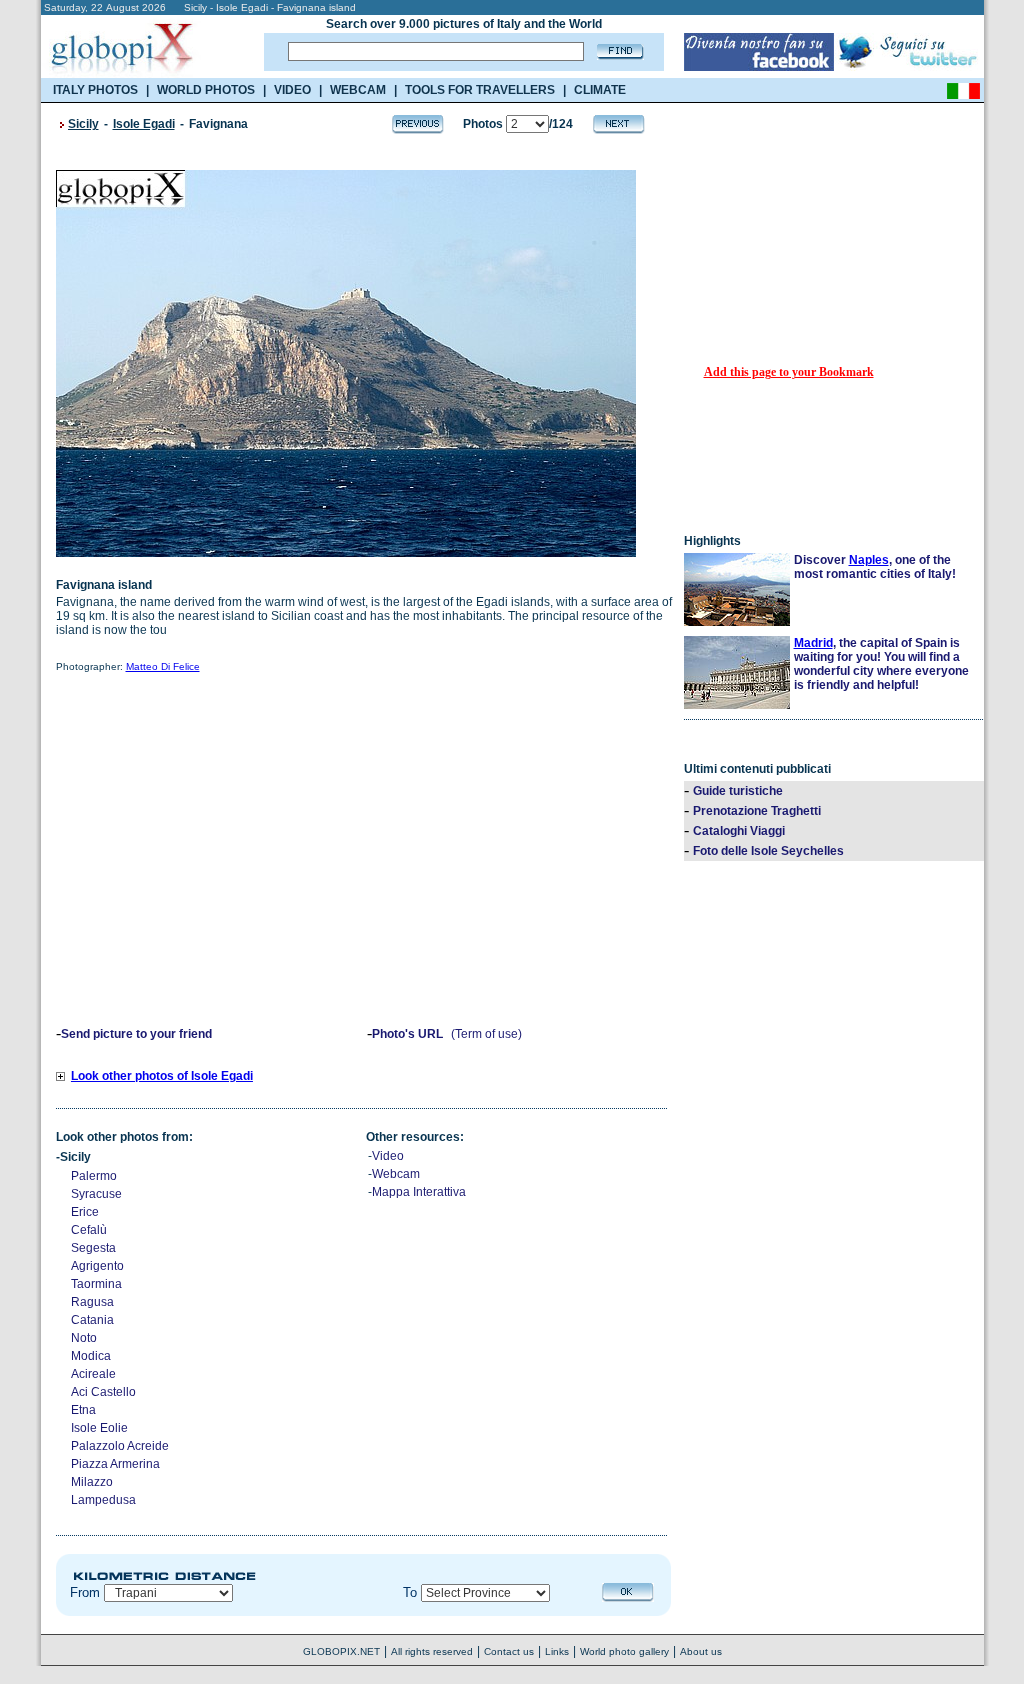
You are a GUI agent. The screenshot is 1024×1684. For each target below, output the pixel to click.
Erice (85, 1212)
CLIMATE (600, 90)
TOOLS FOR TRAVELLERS (480, 90)
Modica (91, 1356)
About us (701, 1651)
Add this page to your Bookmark (789, 372)
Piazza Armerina (115, 1464)
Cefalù (89, 1230)
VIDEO (292, 90)
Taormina (96, 1284)
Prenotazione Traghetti (757, 811)
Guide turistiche (738, 791)
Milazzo (92, 1482)
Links (557, 1651)
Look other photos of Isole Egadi (162, 1076)
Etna (83, 1410)
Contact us (509, 1651)
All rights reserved (432, 1651)
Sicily (83, 124)
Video (388, 1156)
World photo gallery (624, 1651)
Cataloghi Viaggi (739, 831)
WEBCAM (358, 90)
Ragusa (92, 1302)
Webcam (396, 1174)
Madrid (813, 643)
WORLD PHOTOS (206, 90)
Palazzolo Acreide (120, 1446)
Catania (92, 1320)
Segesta (93, 1248)
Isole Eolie (99, 1428)
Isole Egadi (144, 124)
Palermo (94, 1176)
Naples (869, 560)
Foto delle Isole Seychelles (768, 851)
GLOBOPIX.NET (341, 1651)
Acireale (93, 1374)
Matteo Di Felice (163, 666)
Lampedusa (103, 1500)
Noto (84, 1338)
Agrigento (97, 1266)
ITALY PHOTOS (95, 90)
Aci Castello (103, 1392)
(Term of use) (486, 1034)
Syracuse (96, 1194)
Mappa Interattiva (419, 1192)
